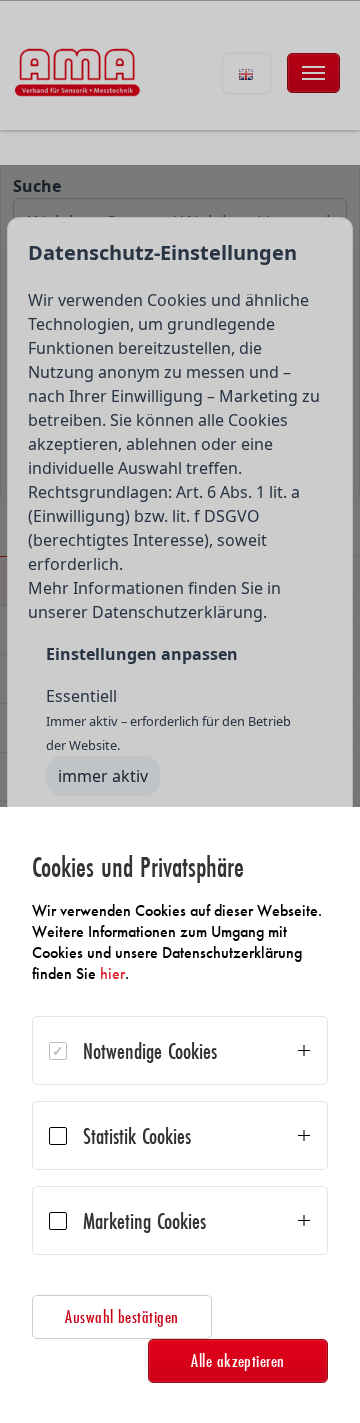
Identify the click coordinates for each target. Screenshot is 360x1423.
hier (112, 973)
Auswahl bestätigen (122, 1316)
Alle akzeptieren (238, 1360)
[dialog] (180, 1115)
